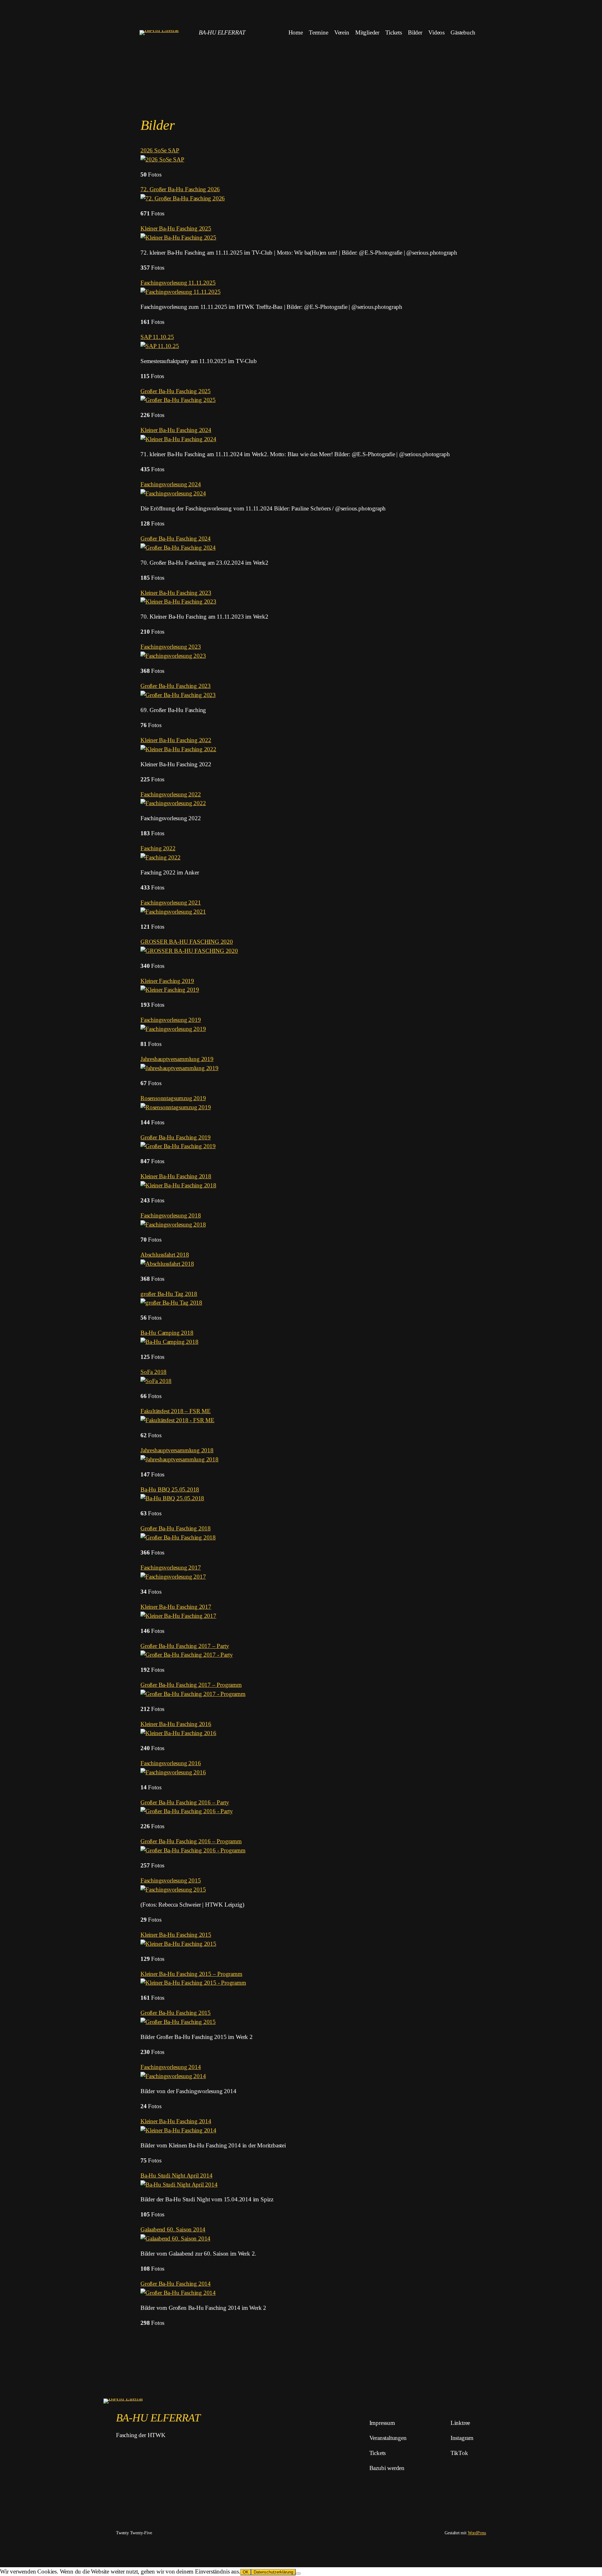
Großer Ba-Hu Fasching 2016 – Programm (191, 1841)
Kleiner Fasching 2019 (167, 981)
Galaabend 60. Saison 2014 (173, 2229)
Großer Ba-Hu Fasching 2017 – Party (185, 1646)
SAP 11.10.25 (157, 337)
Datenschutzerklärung (273, 2572)
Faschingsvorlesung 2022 (171, 794)
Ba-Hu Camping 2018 (167, 1333)
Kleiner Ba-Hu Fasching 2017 (176, 1607)
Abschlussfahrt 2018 (165, 1255)
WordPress (477, 2533)
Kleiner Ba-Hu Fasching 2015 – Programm (191, 1974)
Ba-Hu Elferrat (222, 32)
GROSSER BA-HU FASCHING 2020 (187, 942)
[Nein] (298, 2573)
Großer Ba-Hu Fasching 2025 (176, 391)
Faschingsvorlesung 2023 (171, 647)
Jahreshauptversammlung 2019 (177, 1059)
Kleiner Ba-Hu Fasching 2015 (176, 1935)
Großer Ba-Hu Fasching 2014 (176, 2284)
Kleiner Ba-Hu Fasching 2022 (176, 740)
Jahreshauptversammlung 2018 (177, 1450)
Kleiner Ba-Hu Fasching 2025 (176, 228)
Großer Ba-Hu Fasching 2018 (176, 1528)
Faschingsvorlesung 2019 (171, 1020)
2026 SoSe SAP (160, 150)
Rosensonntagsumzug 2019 (173, 1098)
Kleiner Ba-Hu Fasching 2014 (176, 2121)
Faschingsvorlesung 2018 (171, 1215)
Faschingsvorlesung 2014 (171, 2067)
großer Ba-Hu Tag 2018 (169, 1294)
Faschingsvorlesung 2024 (171, 484)
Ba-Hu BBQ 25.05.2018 (170, 1489)
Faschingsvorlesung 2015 (171, 1880)
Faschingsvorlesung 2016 (171, 1763)
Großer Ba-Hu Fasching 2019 (176, 1137)
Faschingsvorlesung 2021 (171, 903)
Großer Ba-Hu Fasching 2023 (176, 686)
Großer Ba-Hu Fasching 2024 (176, 538)
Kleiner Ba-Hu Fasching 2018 (176, 1176)
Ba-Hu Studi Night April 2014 (177, 2175)
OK (246, 2572)
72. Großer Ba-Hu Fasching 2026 (180, 189)
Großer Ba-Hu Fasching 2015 (176, 2013)
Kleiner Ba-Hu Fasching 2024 (176, 430)
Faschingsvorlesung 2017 (171, 1568)
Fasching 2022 (158, 848)
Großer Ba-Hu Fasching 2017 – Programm (191, 1685)
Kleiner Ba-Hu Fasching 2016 (176, 1724)
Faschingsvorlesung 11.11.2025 (178, 283)
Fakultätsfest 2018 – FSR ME (176, 1411)
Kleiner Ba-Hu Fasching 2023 (176, 593)
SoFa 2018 (153, 1372)
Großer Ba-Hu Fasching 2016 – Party (185, 1802)
